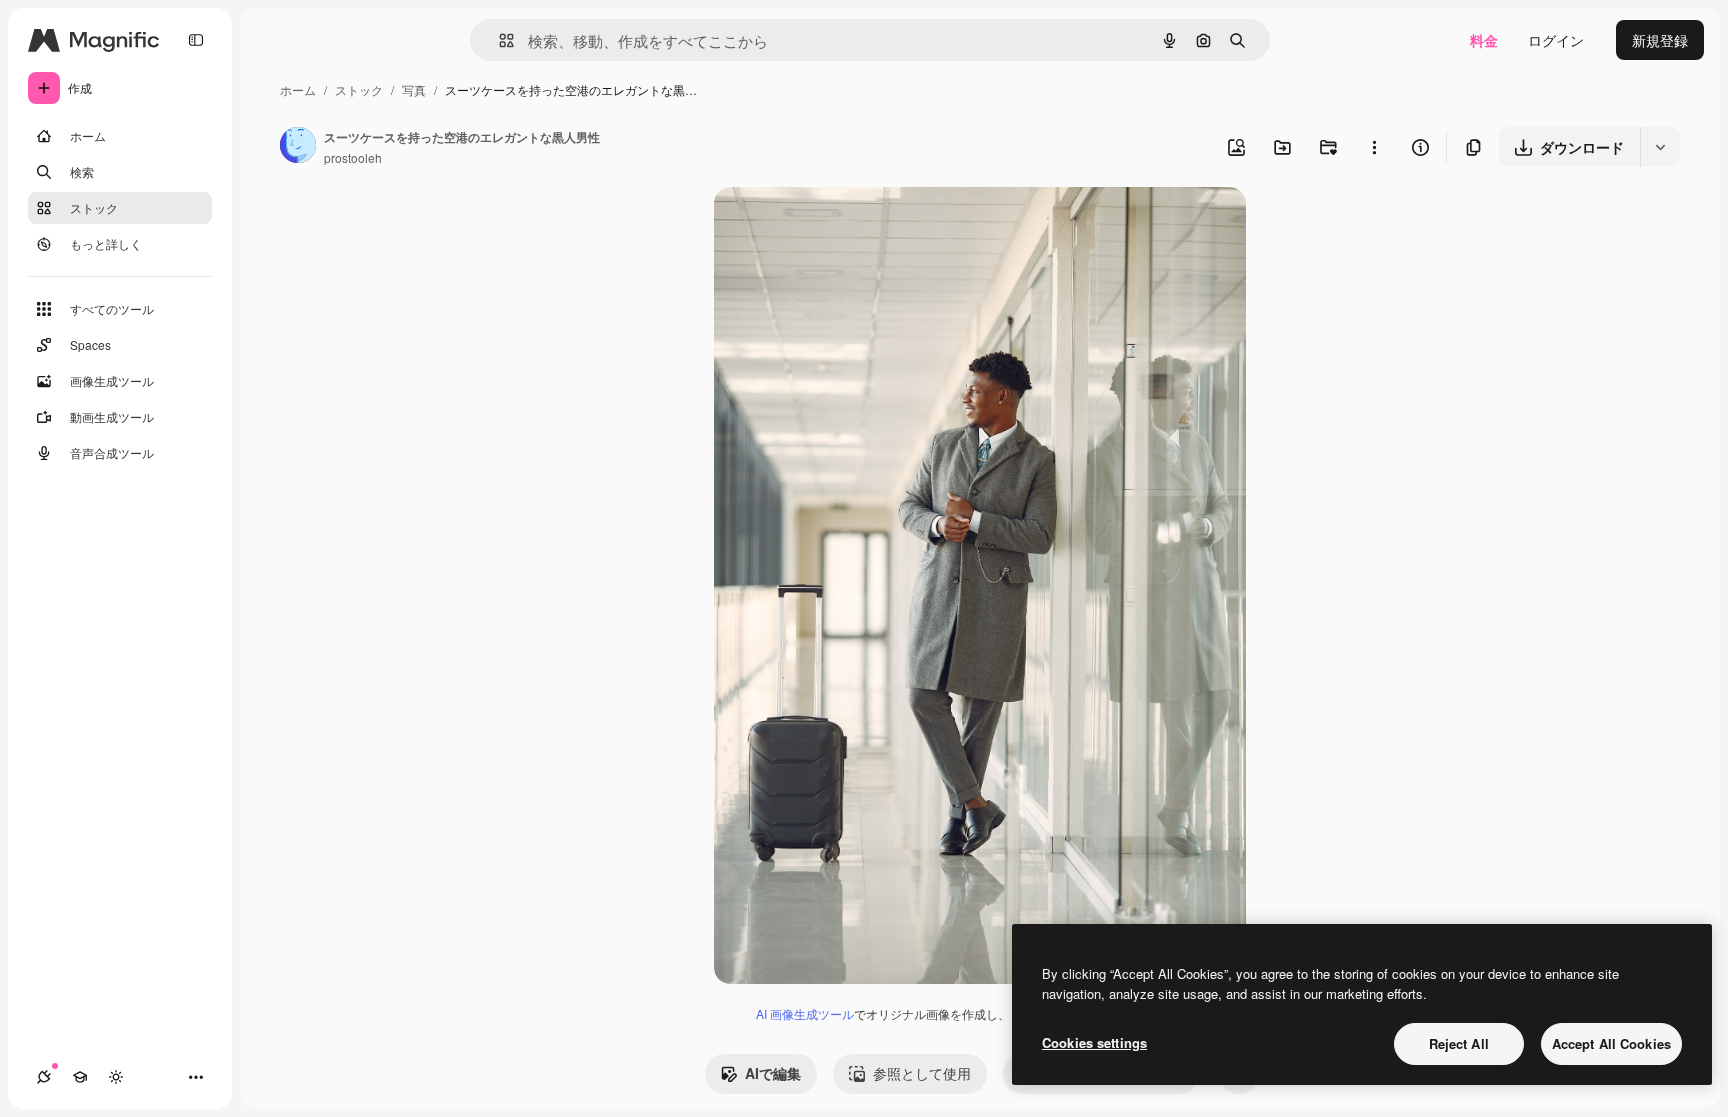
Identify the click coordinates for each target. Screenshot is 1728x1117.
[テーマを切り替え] (116, 1077)
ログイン (1556, 40)
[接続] (44, 1077)
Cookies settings (1094, 1042)
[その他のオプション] (1374, 147)
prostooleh (353, 157)
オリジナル (851, 225)
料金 (1484, 40)
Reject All (1459, 1043)
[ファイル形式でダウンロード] (1660, 147)
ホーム (298, 89)
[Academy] (80, 1077)
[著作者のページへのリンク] (298, 147)
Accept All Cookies (1611, 1043)
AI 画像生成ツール (805, 1013)
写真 (414, 89)
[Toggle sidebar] (196, 40)
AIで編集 (773, 1073)
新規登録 (1660, 40)
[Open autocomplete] (498, 40)
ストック (359, 89)
